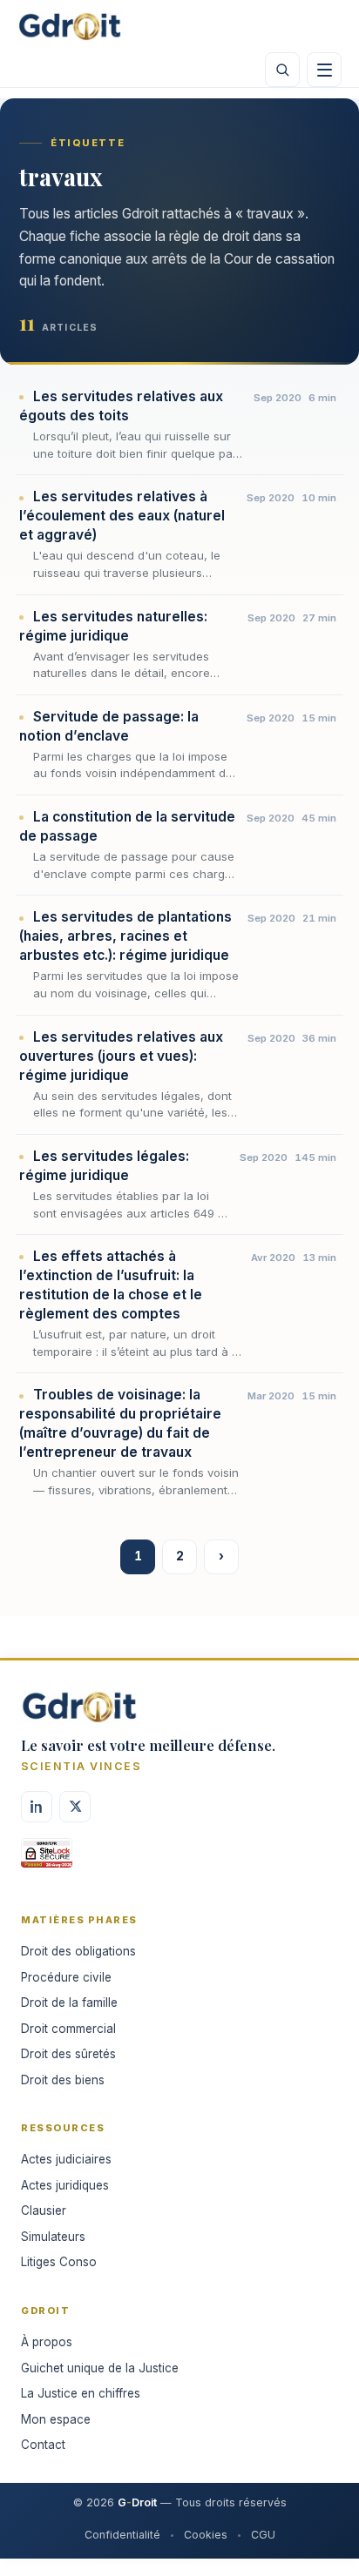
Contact (43, 2445)
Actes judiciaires (66, 2159)
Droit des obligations (78, 1951)
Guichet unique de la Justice (100, 2368)
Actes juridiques (65, 2185)
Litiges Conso (59, 2262)
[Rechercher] (282, 70)
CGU (263, 2535)
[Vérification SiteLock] (47, 1859)
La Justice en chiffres (81, 2393)
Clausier (44, 2210)
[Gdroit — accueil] (70, 26)
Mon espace (56, 2419)
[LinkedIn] (37, 1807)
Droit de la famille (69, 2002)
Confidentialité (122, 2535)
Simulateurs (53, 2237)
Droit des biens (63, 2080)
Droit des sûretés (68, 2054)
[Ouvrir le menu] (324, 70)
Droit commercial (68, 2029)
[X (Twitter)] (75, 1807)
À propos (47, 2342)
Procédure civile (66, 1977)
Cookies (206, 2535)
